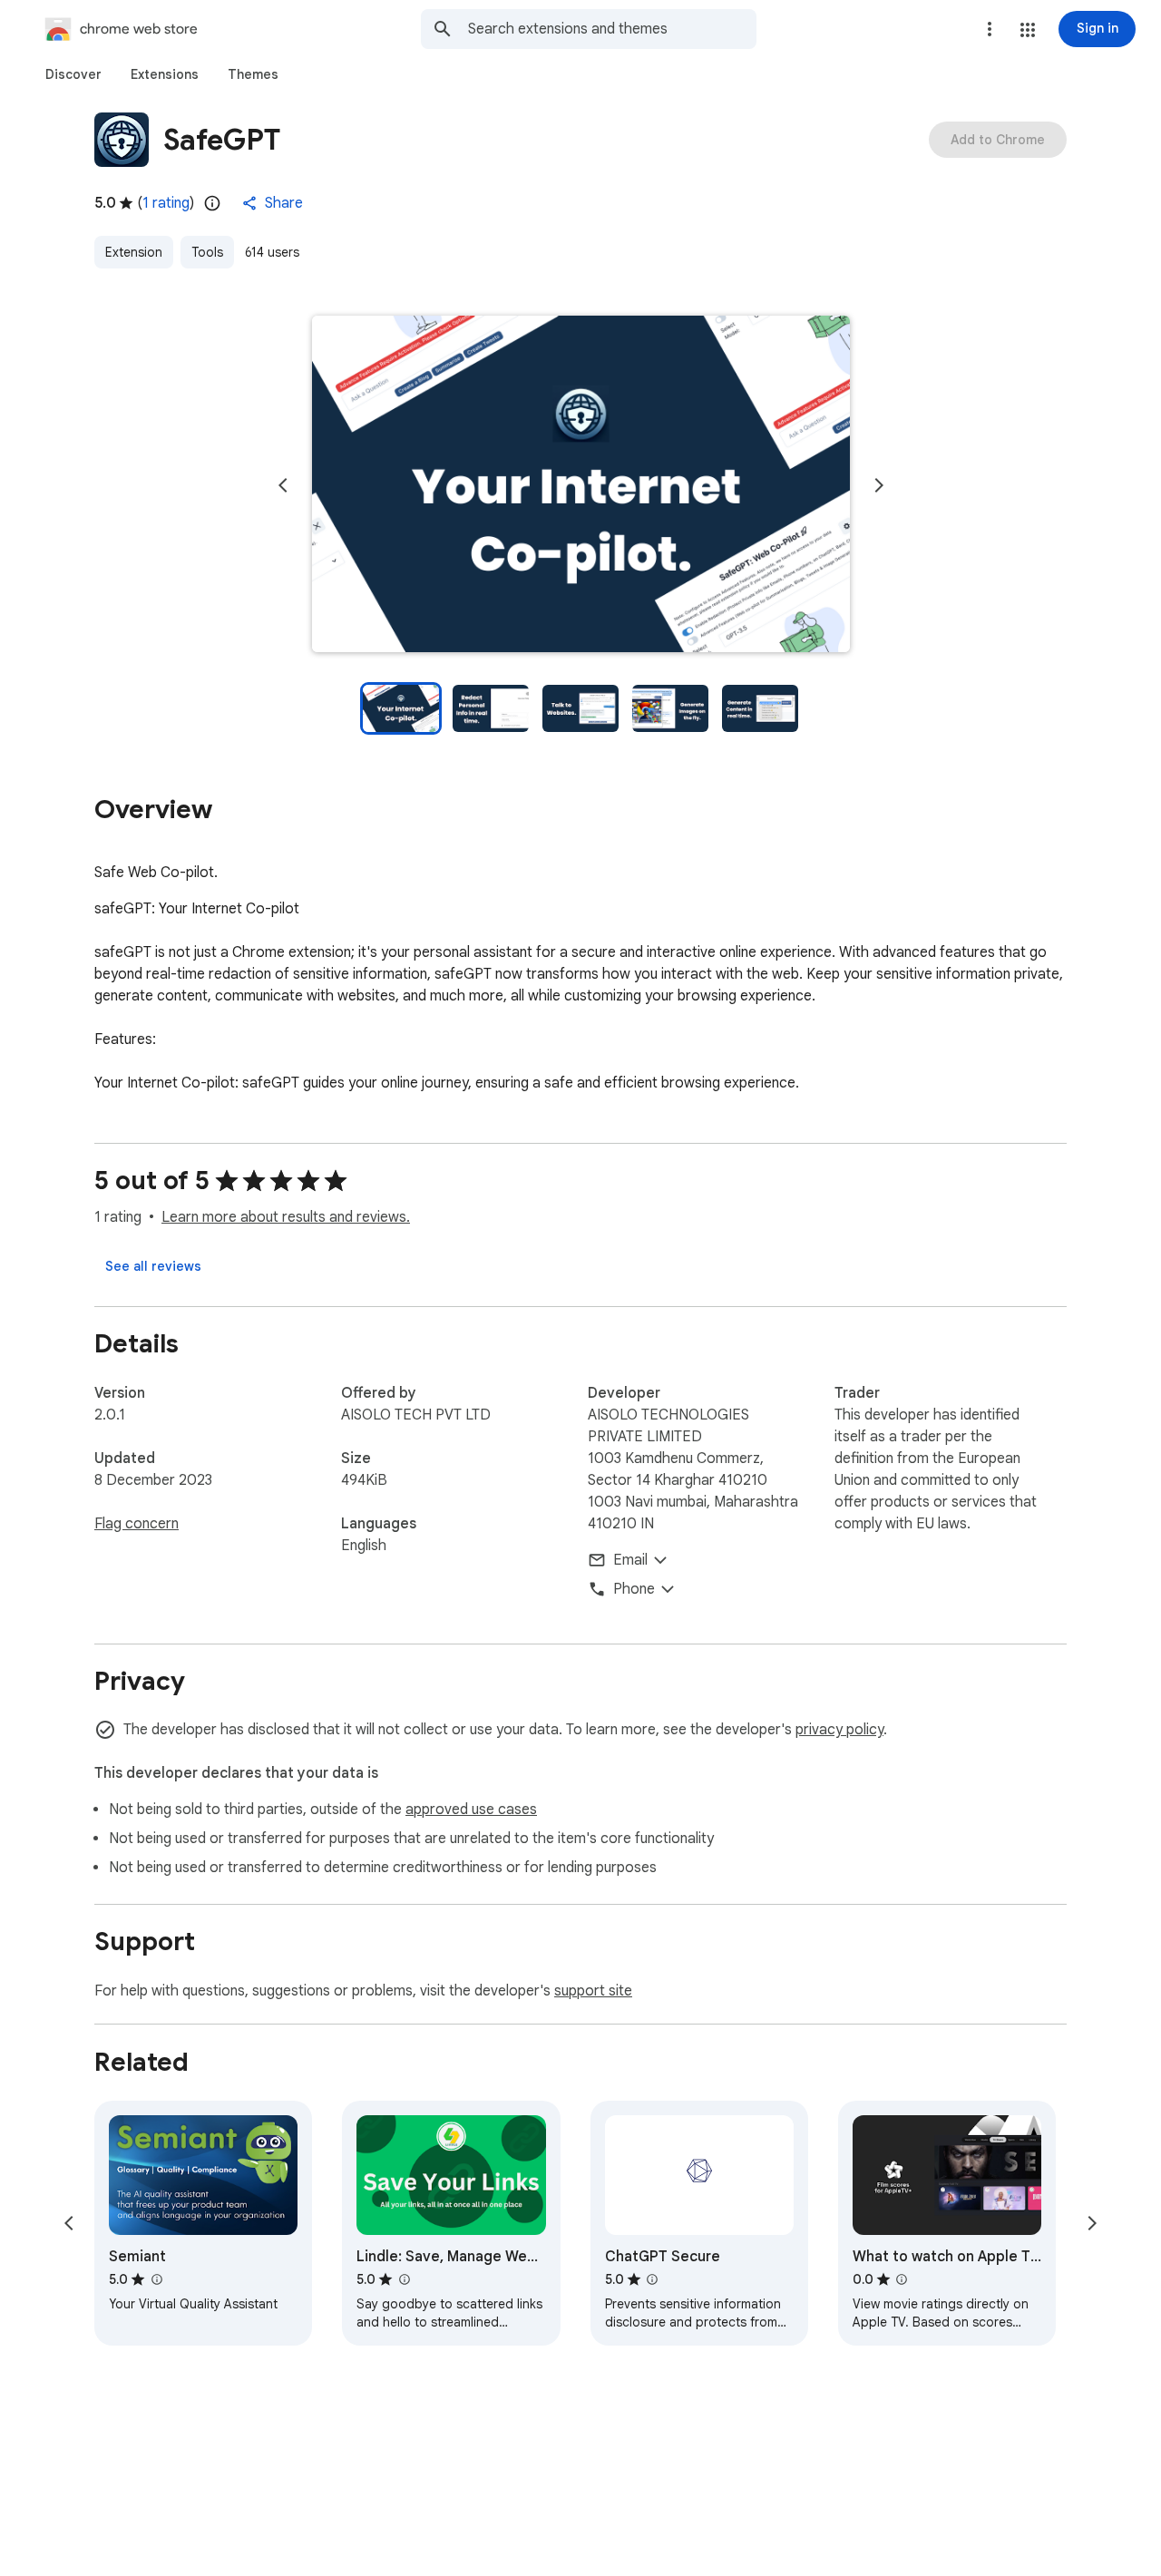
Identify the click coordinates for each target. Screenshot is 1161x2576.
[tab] (73, 74)
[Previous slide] (283, 485)
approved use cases (471, 1810)
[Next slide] (879, 485)
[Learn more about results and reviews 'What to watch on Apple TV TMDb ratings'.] (902, 2279)
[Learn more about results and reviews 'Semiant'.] (156, 2279)
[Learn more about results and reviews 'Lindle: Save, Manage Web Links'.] (404, 2279)
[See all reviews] (153, 1266)
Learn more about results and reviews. (286, 1217)
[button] (1028, 30)
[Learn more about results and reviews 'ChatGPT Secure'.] (652, 2279)
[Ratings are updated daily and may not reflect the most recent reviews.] (212, 203)
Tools (207, 252)
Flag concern (137, 1524)
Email (630, 1560)
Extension (134, 252)
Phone (634, 1589)
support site (593, 1991)
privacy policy (839, 1730)
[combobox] (612, 29)
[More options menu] (990, 29)
